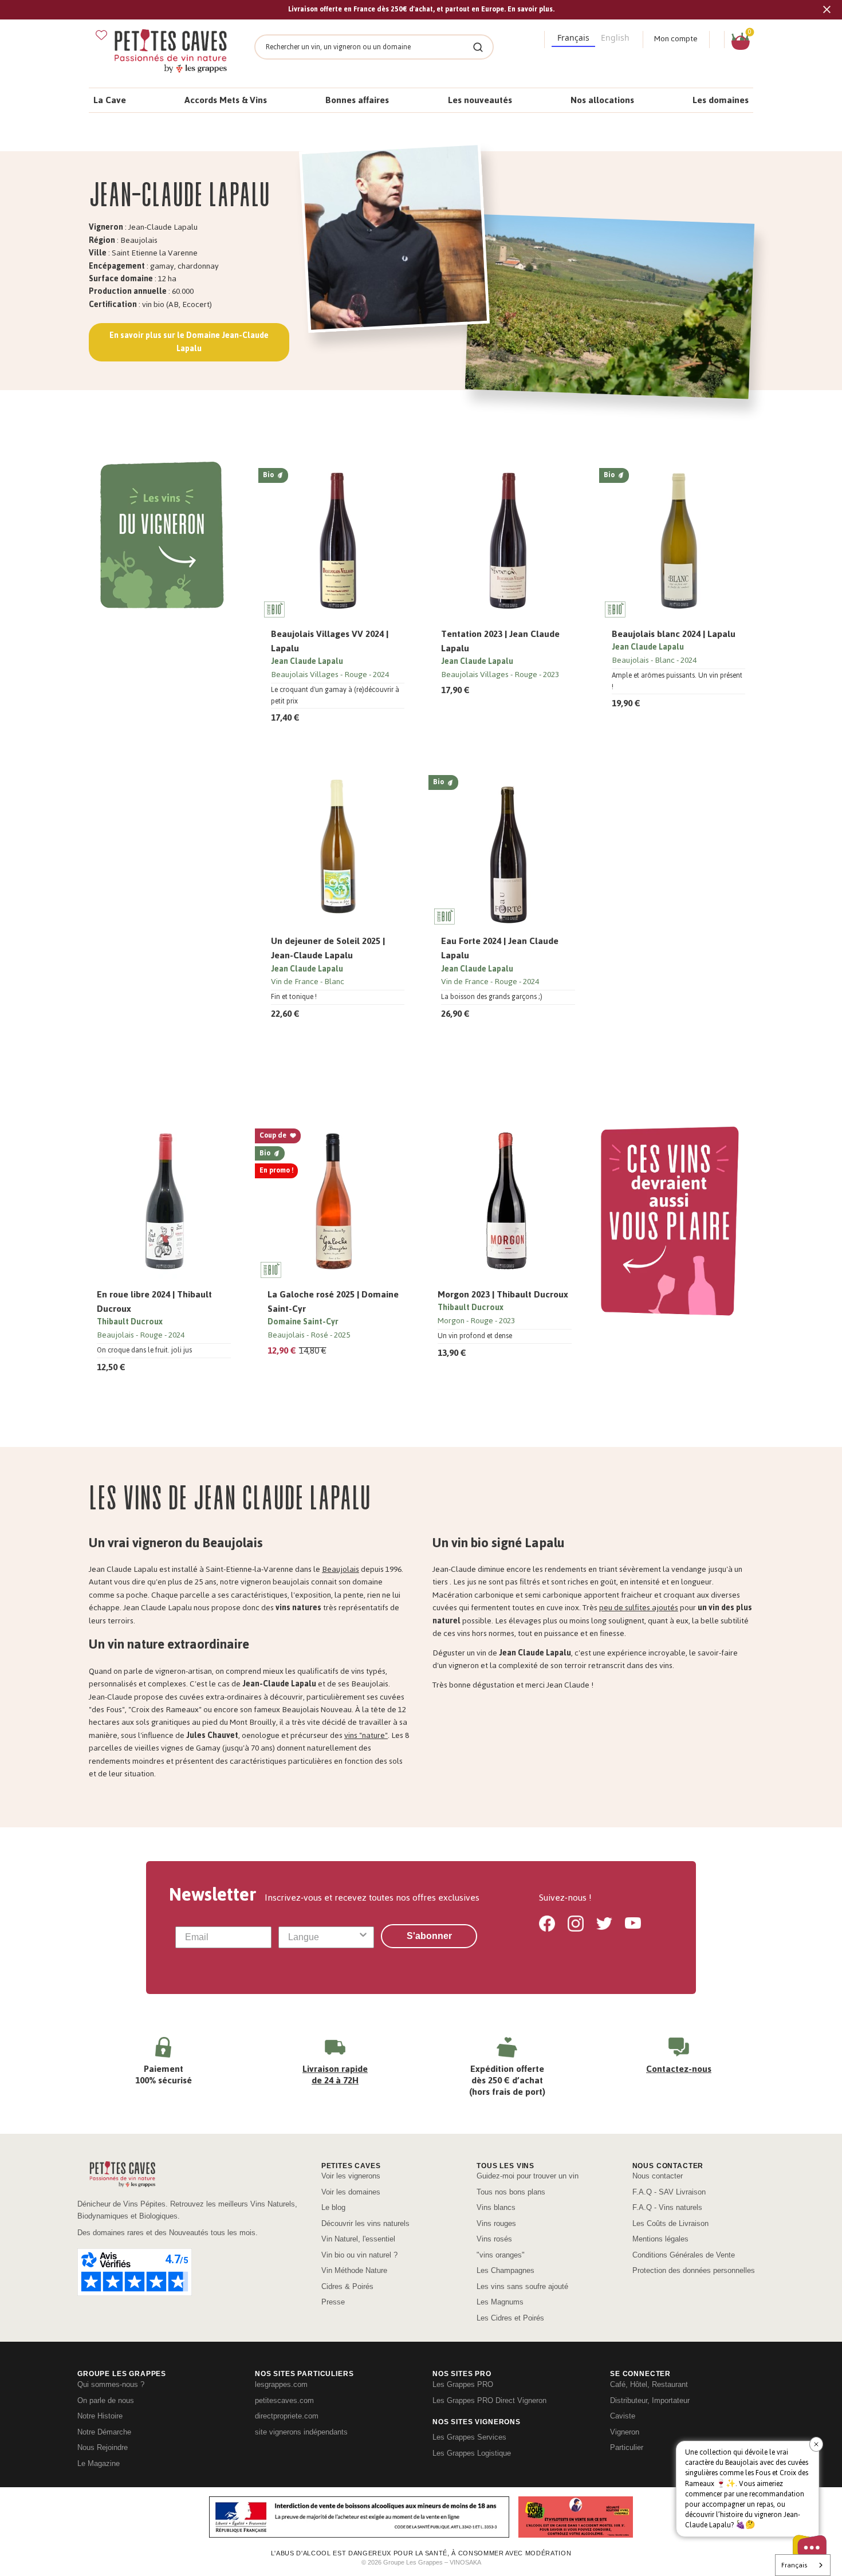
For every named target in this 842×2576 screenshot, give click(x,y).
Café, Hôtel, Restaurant (649, 2384)
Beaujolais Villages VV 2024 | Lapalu (330, 641)
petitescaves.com (284, 2400)
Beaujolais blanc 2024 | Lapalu (674, 634)
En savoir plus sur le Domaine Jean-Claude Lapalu (189, 342)
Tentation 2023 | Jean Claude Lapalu (500, 641)
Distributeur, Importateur (650, 2400)
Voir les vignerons (351, 2176)
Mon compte (676, 39)
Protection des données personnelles (694, 2270)
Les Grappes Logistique (472, 2453)
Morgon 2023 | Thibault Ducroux (503, 1294)
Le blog (333, 2207)
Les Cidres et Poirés (510, 2318)
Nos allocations (602, 100)
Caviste (623, 2416)
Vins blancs (496, 2207)
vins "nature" (366, 1735)
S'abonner (429, 1936)
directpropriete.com (287, 2416)
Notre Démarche (104, 2432)
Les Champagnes (505, 2270)
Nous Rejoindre (103, 2447)
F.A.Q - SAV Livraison (669, 2192)
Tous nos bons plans (511, 2192)
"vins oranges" (501, 2255)
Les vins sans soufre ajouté (522, 2286)
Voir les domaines (351, 2192)
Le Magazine (99, 2463)
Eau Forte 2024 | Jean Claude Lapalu (500, 948)
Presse (333, 2302)
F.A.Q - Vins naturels (667, 2207)
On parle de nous (106, 2400)
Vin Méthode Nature (354, 2270)
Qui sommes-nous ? (111, 2384)
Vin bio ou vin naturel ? (359, 2255)
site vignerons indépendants (301, 2432)
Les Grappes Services (469, 2437)
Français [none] (573, 38)
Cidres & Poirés (347, 2286)
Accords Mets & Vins (226, 100)
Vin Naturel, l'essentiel (358, 2239)
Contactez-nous (679, 2069)
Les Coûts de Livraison (670, 2223)
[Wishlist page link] (101, 35)
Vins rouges (496, 2223)
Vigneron (625, 2432)
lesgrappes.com (281, 2384)
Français (794, 2565)
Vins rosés (494, 2239)
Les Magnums (500, 2302)
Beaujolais (341, 1569)
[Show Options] (363, 1937)
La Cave (110, 100)
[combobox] (323, 1937)
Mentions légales (660, 2239)
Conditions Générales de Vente (684, 2255)
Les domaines (721, 100)
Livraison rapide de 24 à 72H (335, 2074)
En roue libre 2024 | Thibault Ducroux (154, 1301)
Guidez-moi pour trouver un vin (528, 2176)
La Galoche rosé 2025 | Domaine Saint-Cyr (333, 1301)
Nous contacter (658, 2176)
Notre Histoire (100, 2416)
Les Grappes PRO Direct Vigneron (489, 2400)
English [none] (615, 38)
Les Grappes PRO (463, 2384)
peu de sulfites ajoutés (639, 1608)
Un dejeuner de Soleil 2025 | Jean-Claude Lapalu (328, 948)
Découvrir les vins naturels (365, 2223)
